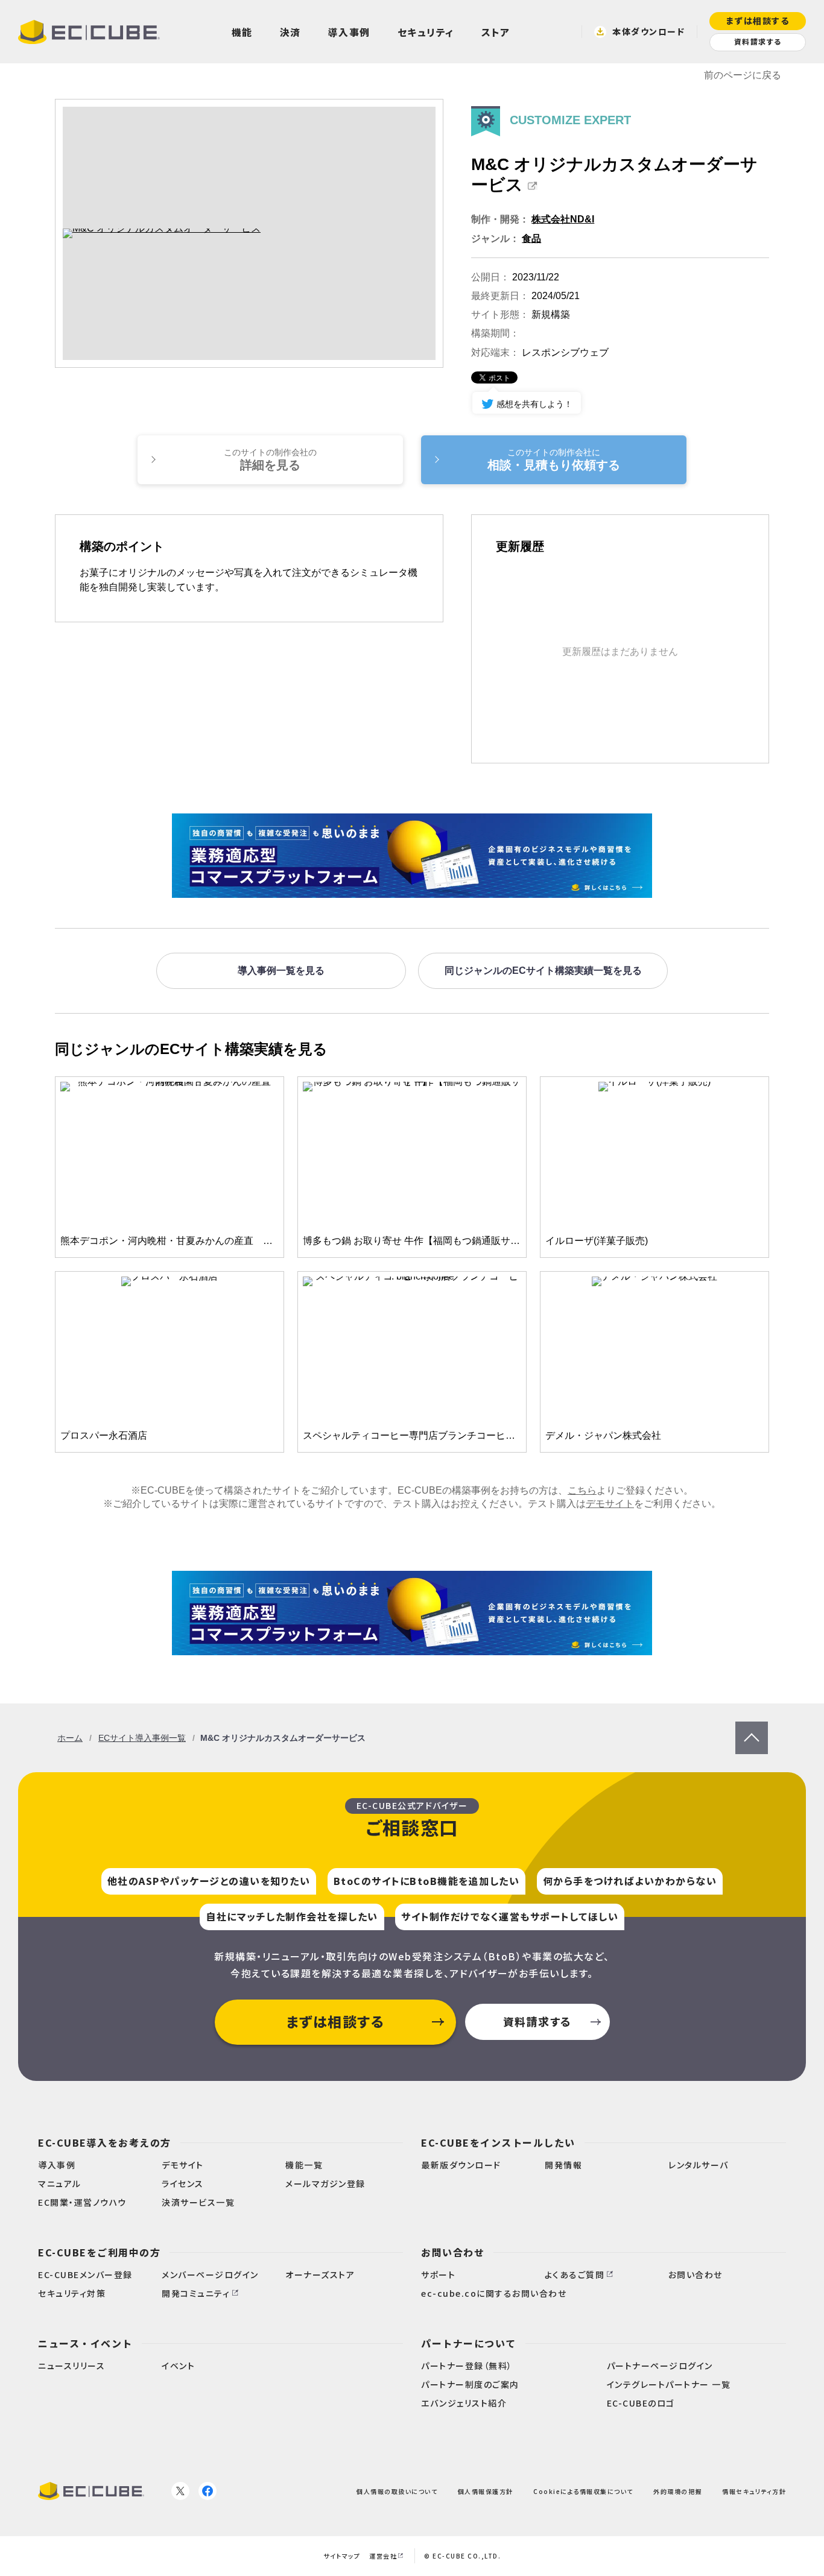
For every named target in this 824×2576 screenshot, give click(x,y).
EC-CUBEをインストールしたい (498, 2142)
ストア (496, 32)
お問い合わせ (453, 2252)
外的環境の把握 (678, 2491)
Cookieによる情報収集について (583, 2491)
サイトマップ (342, 2556)
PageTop (752, 1727)
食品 (531, 238)
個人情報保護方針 (486, 2491)
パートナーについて (469, 2343)
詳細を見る (270, 459)
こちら (582, 1490)
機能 (242, 32)
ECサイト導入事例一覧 (142, 1738)
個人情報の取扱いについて (397, 2491)
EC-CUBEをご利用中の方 (99, 2252)
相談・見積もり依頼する (554, 459)
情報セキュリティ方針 (754, 2491)
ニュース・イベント (85, 2343)
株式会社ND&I (563, 219)
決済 (290, 32)
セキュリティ (426, 32)
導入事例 (349, 32)
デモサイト (610, 1504)
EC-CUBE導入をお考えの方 (105, 2142)
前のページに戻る (743, 75)
